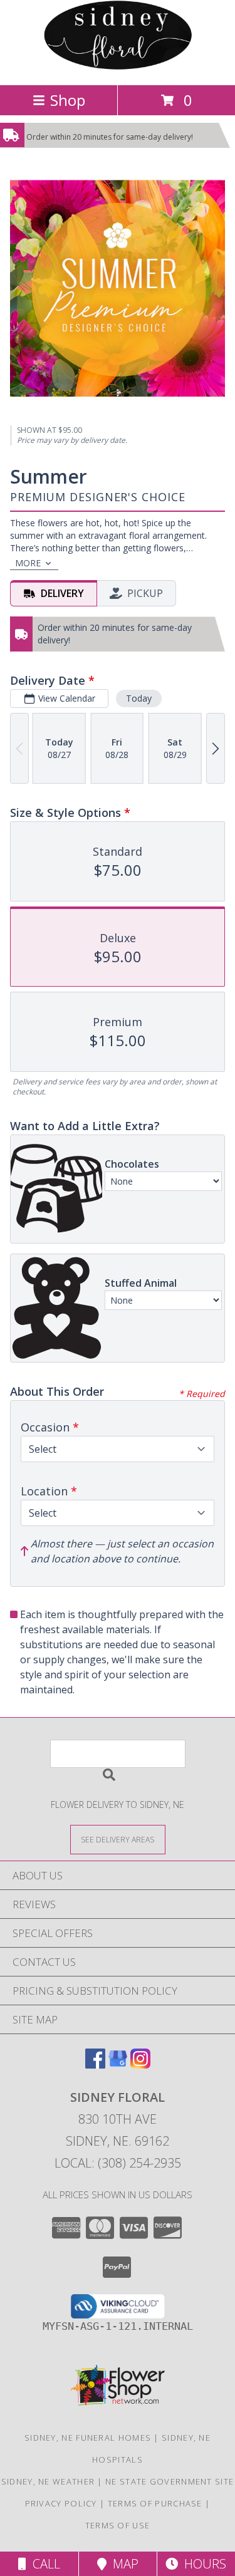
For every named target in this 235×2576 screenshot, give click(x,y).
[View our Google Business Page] (118, 2064)
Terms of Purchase (155, 2503)
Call (43, 2564)
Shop (68, 100)
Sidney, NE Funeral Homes (88, 2438)
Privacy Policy (61, 2503)
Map (123, 2564)
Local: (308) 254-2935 (118, 2163)
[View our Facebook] (95, 2064)
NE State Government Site (170, 2481)
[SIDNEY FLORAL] (118, 67)
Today (139, 698)
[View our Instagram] (140, 2064)
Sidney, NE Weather (48, 2481)
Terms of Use (118, 2525)
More (28, 563)
